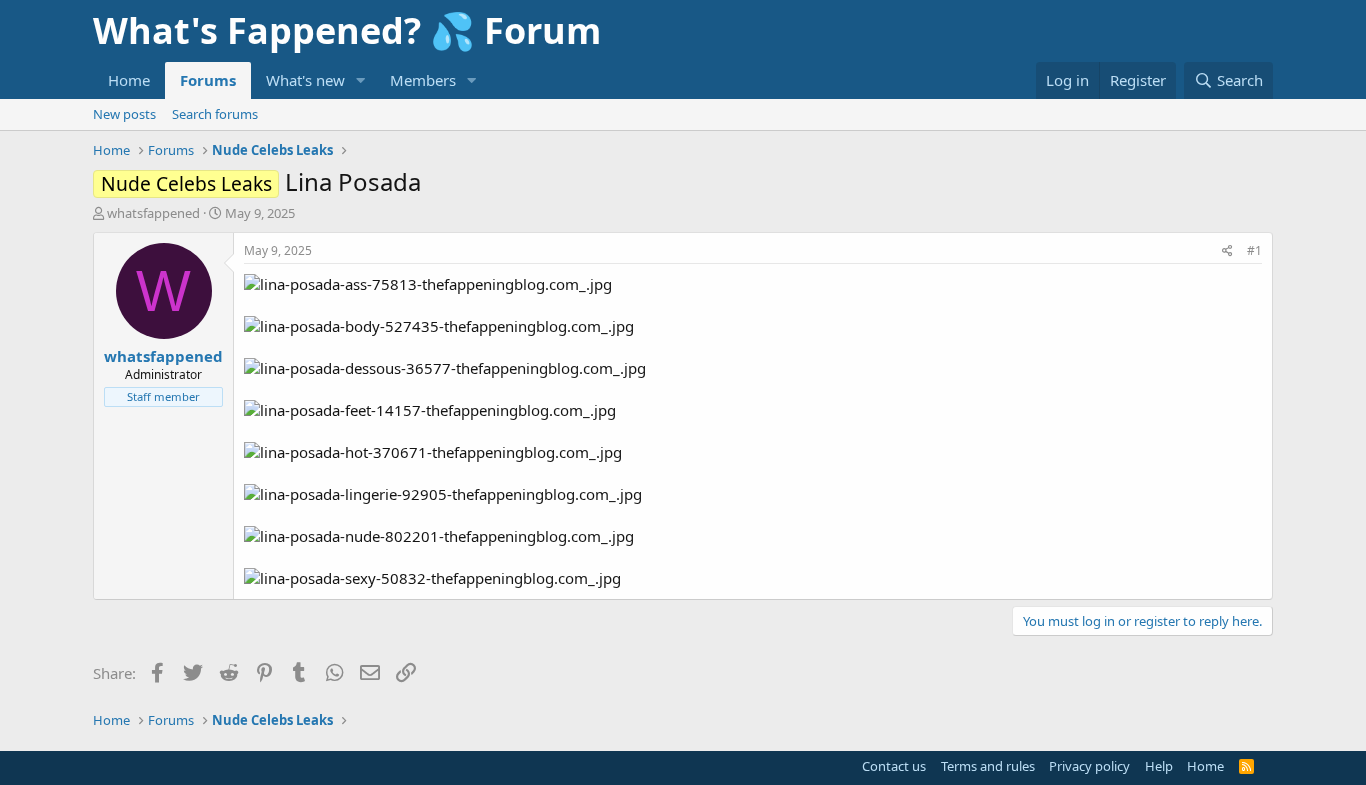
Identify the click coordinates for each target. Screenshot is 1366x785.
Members (423, 80)
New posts (124, 114)
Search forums (215, 114)
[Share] (1227, 251)
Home (129, 80)
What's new (305, 80)
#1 (1254, 250)
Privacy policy (1089, 766)
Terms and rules (988, 766)
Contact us (894, 766)
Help (1159, 766)
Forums (208, 80)
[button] (361, 80)
